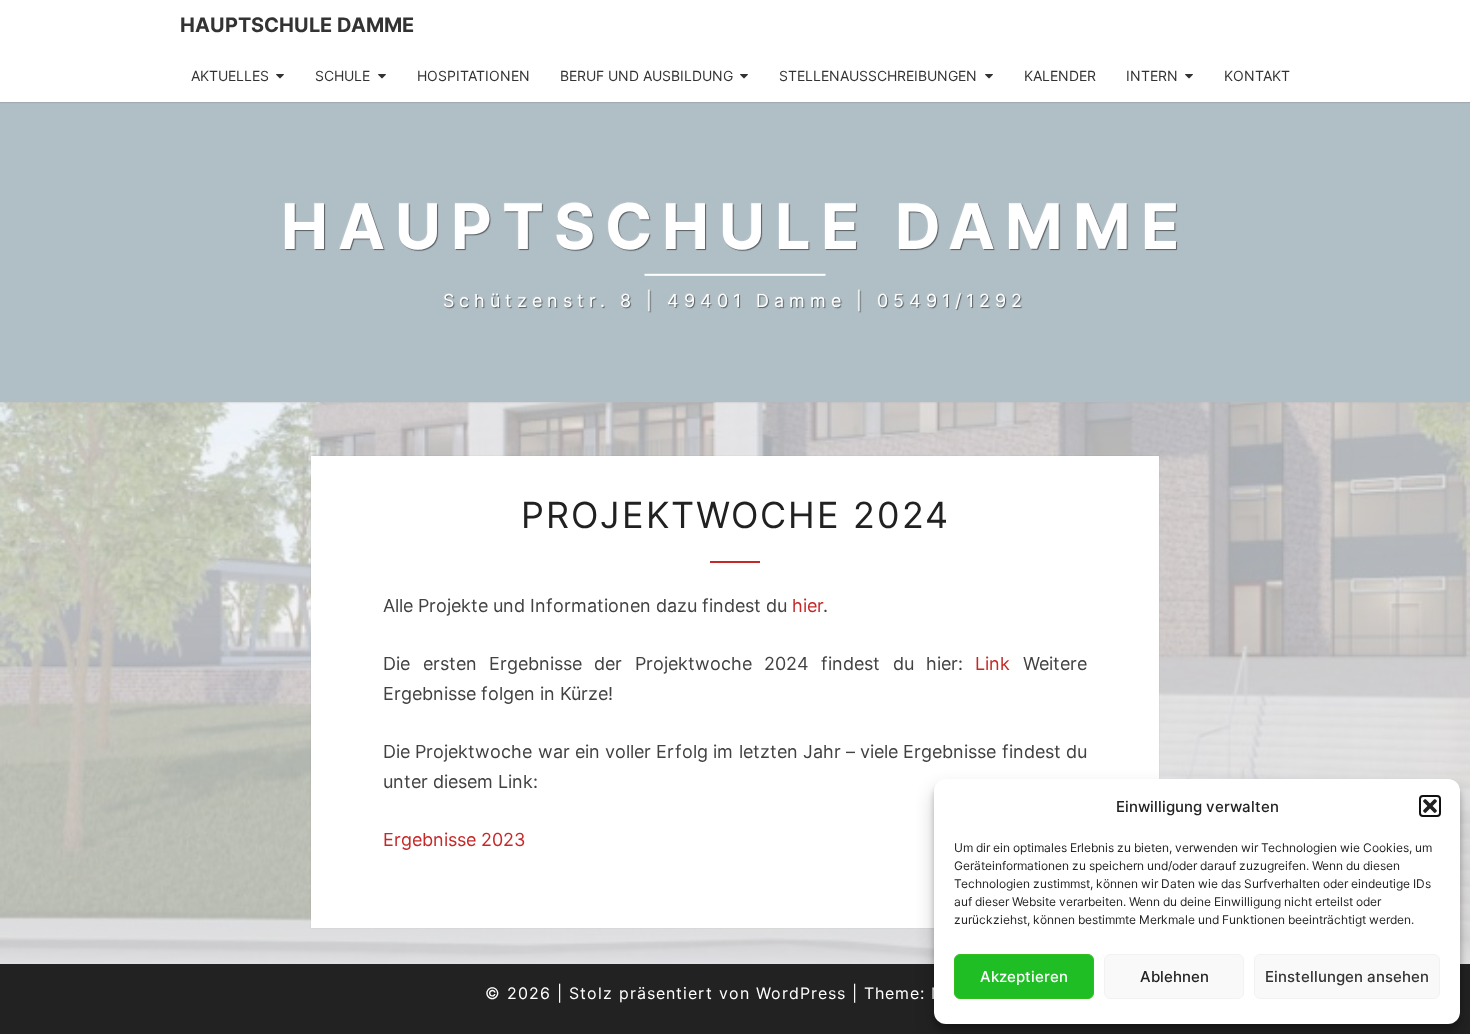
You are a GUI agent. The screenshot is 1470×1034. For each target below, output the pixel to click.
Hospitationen (473, 75)
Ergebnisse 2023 (454, 839)
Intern (1152, 75)
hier (807, 605)
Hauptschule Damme (297, 25)
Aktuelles (230, 75)
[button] (1430, 806)
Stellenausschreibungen (878, 75)
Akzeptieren (1024, 976)
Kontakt (1257, 75)
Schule (342, 75)
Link (992, 663)
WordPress (801, 993)
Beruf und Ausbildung (646, 75)
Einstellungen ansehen (1347, 976)
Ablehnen (1174, 976)
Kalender (1060, 75)
